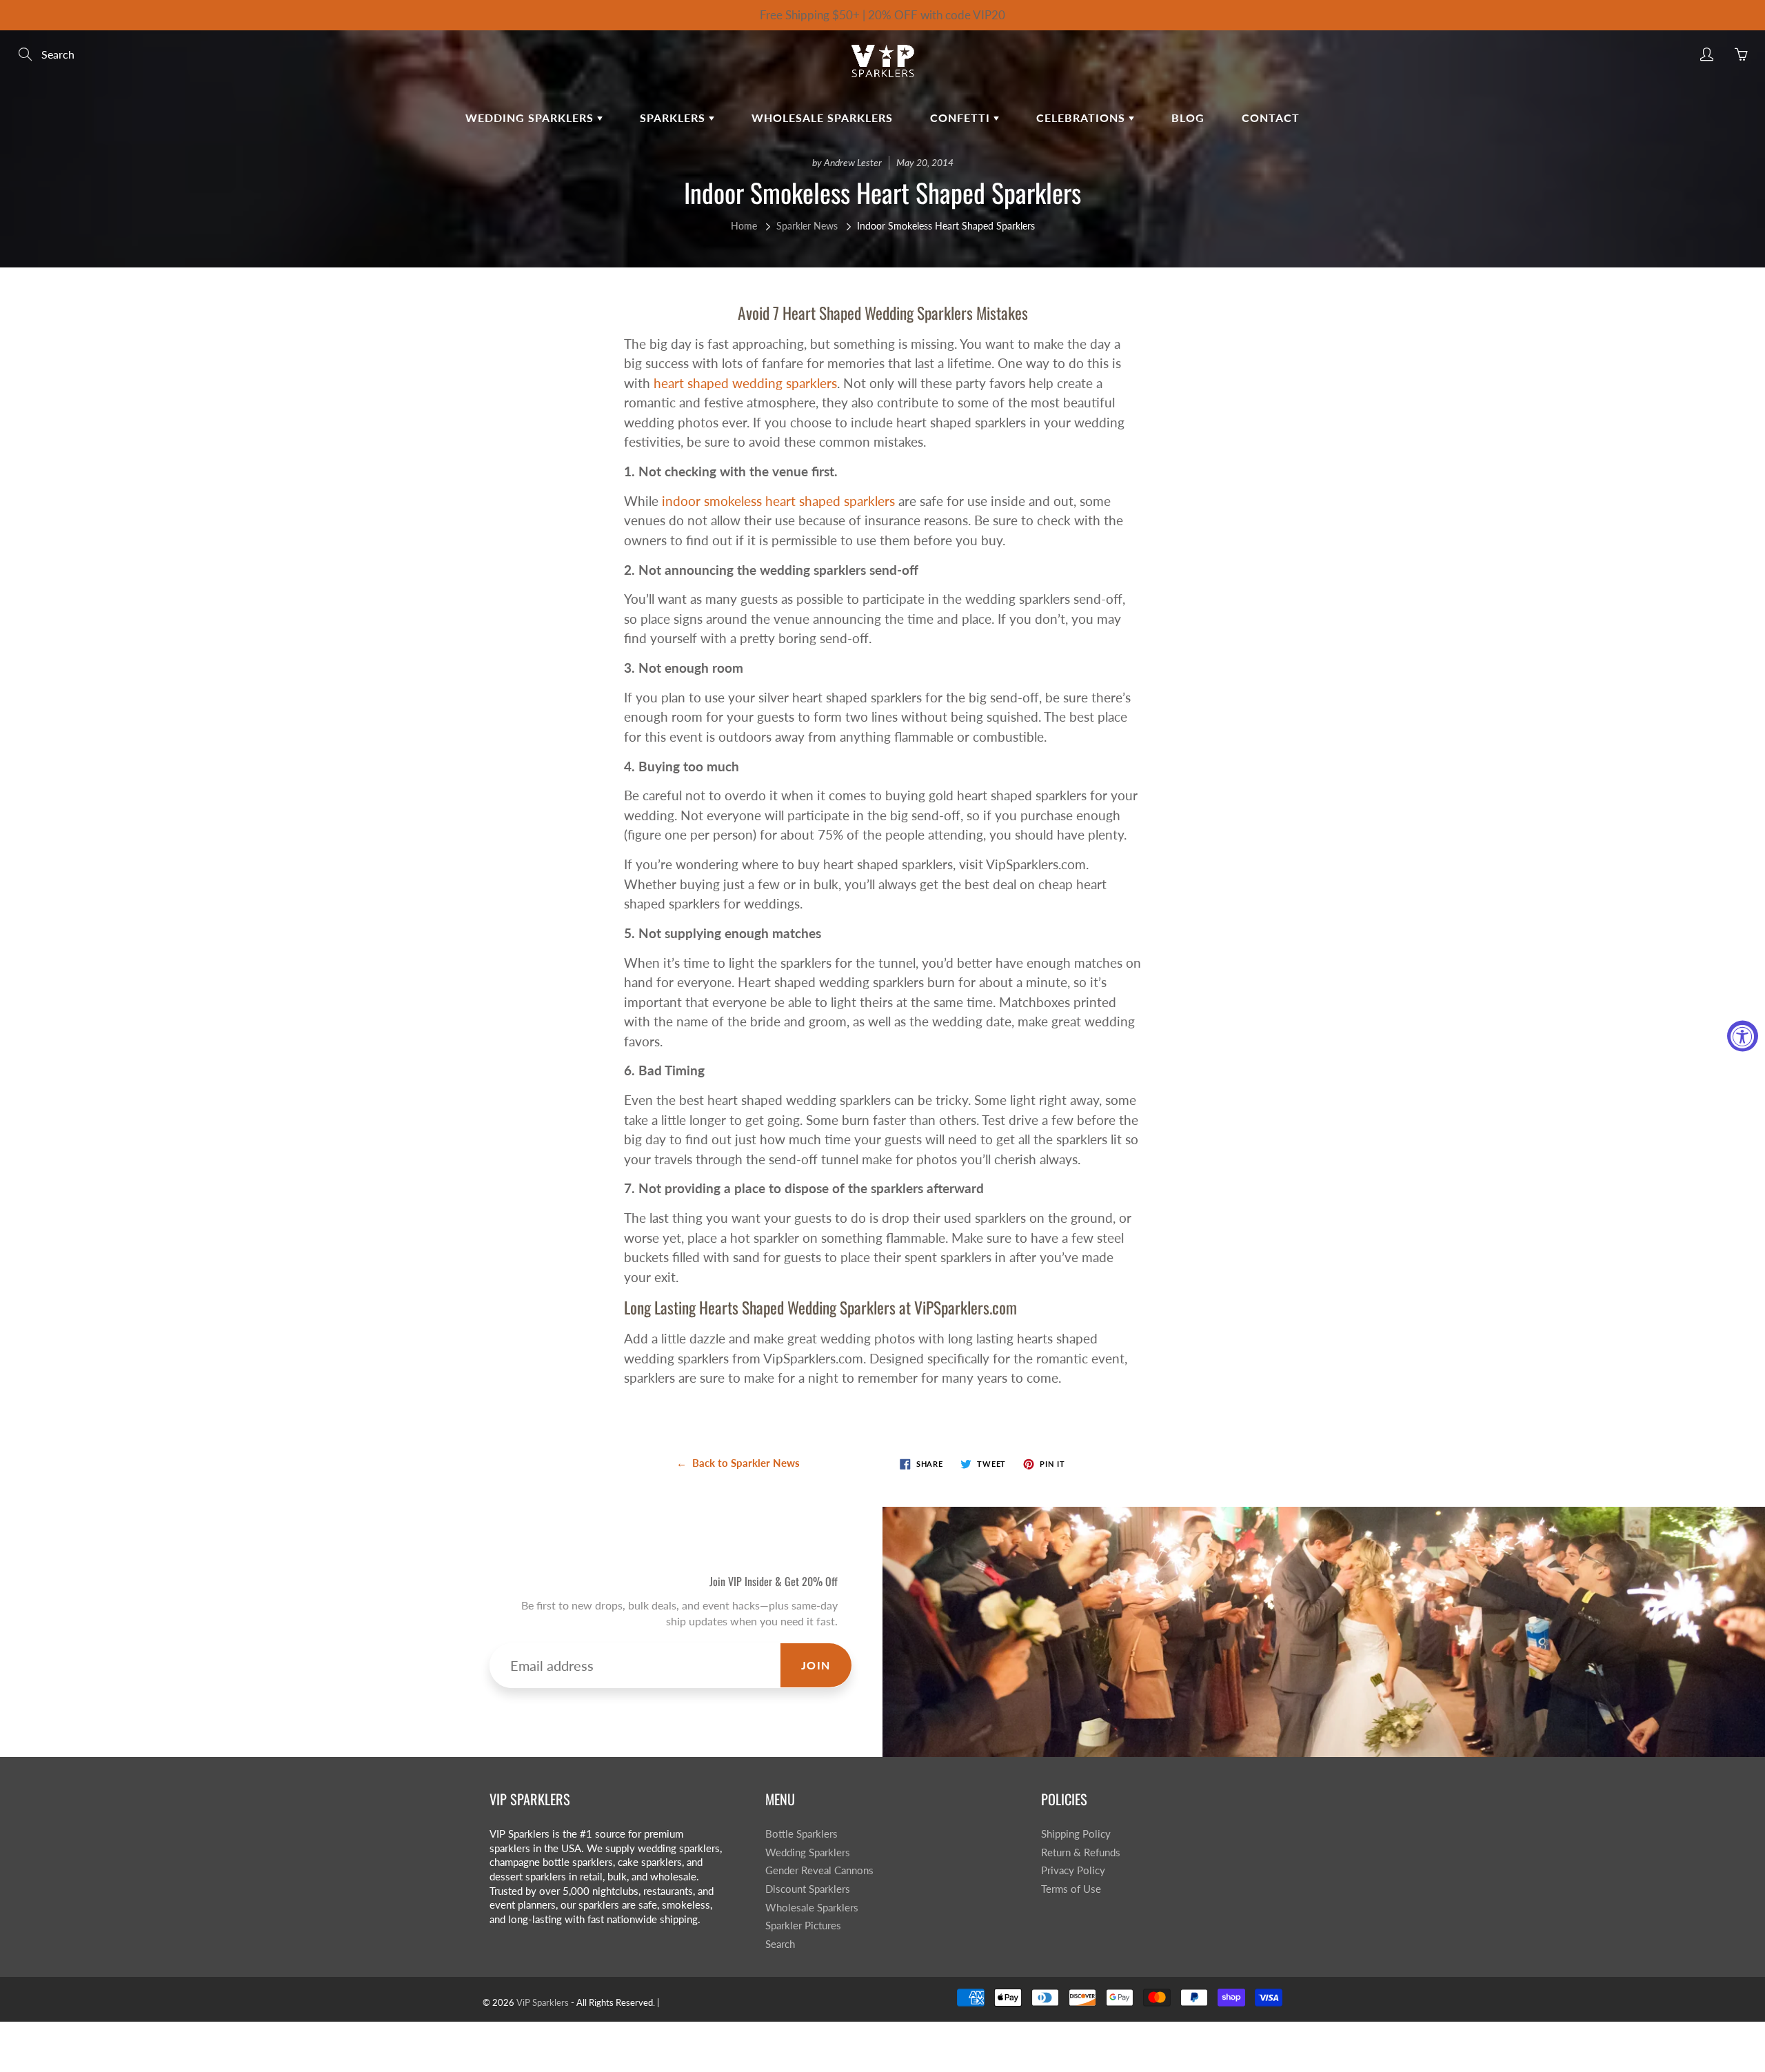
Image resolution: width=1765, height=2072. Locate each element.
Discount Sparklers (808, 1889)
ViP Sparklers (543, 2002)
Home (744, 226)
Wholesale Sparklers (822, 118)
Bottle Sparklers (801, 1834)
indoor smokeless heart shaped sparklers (778, 501)
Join (816, 1665)
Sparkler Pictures (803, 1926)
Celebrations (1082, 118)
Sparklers (674, 118)
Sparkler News (807, 226)
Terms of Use (1071, 1889)
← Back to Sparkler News (738, 1463)
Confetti (962, 118)
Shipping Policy (1076, 1834)
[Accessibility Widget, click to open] (1743, 1036)
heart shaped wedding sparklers (745, 383)
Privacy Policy (1073, 1870)
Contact (1271, 118)
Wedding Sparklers (531, 118)
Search (780, 1944)
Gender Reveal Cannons (819, 1870)
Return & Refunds (1081, 1852)
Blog (1188, 118)
